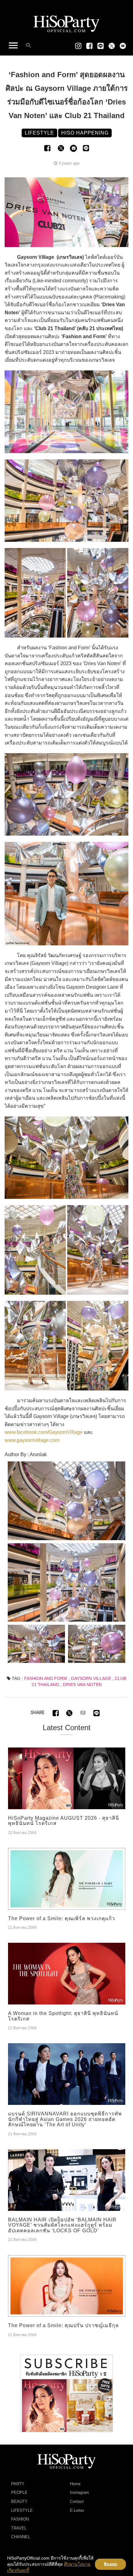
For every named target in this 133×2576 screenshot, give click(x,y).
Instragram (79, 2492)
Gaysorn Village (91, 1678)
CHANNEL (21, 2537)
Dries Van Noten (82, 1685)
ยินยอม (111, 2564)
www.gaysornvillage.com (32, 1440)
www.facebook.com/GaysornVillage (44, 1432)
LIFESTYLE (22, 2510)
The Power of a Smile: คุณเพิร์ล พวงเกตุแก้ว (62, 1918)
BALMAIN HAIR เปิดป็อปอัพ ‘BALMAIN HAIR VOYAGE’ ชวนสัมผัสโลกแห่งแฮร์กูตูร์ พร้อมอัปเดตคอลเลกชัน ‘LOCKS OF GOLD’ (62, 2225)
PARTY (18, 2484)
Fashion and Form (46, 1678)
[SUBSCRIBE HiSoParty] (66, 2393)
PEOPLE (19, 2492)
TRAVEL (19, 2528)
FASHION (20, 2519)
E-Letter (77, 2510)
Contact (77, 2501)
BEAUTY (19, 2501)
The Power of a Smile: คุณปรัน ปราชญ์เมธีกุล (63, 2325)
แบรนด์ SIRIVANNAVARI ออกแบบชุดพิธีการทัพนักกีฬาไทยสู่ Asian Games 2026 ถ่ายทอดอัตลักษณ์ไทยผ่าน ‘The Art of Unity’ (65, 2119)
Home (75, 2484)
